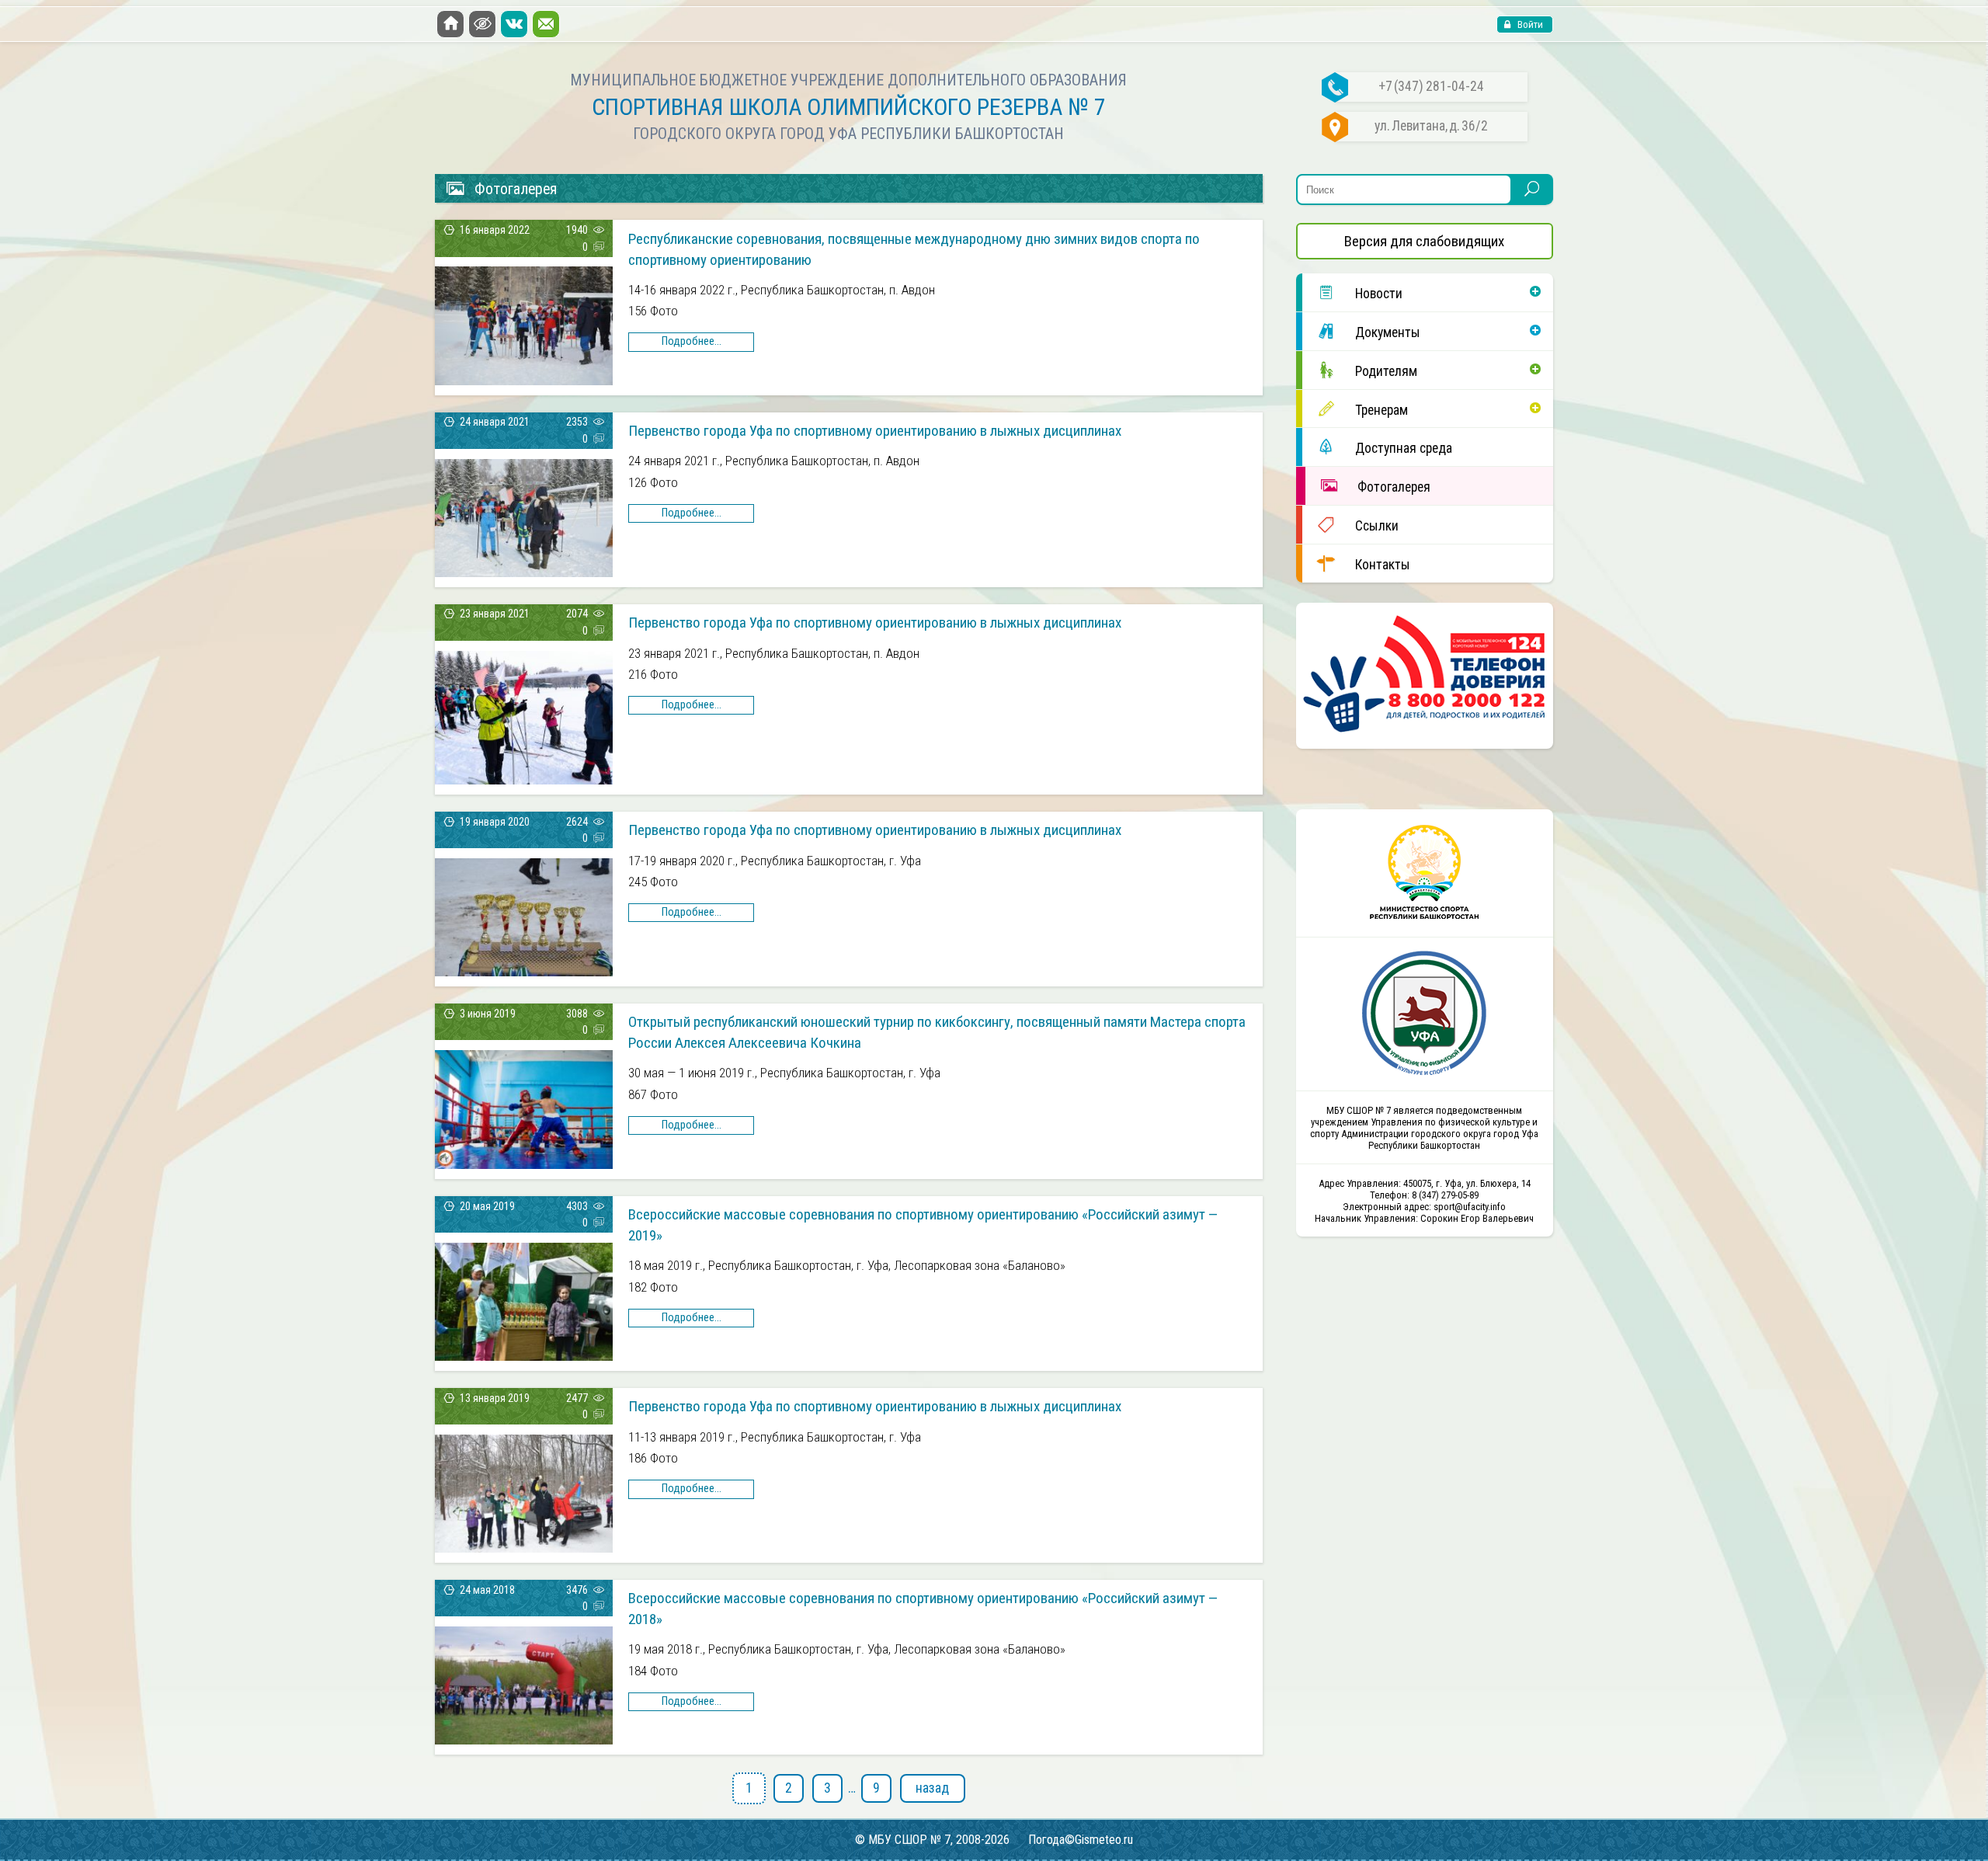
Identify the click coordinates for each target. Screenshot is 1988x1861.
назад (932, 1788)
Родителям (1386, 371)
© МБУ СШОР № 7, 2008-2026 (932, 1840)
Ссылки (1377, 526)
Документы (1388, 332)
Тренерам (1382, 410)
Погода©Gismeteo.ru (1081, 1840)
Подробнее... (692, 341)
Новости (1379, 294)
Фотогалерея (1394, 487)
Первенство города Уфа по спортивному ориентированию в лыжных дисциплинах (875, 431)
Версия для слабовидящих (1424, 241)
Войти (1529, 24)
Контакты (1383, 565)
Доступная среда (1404, 448)
